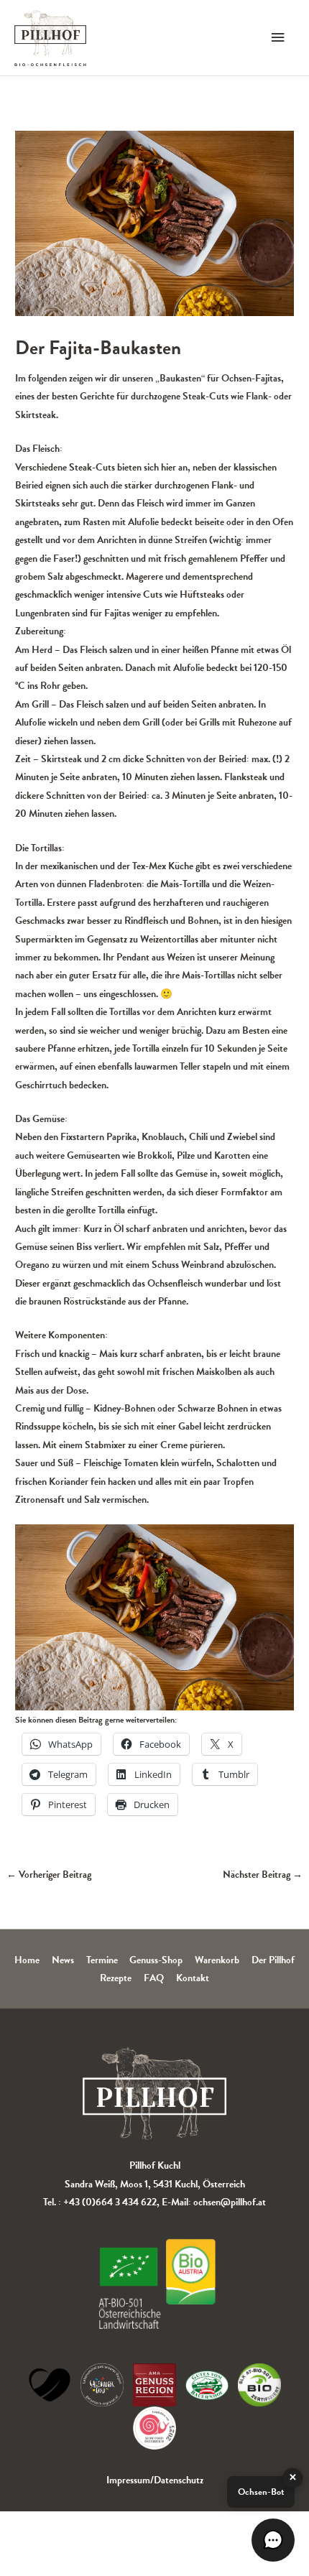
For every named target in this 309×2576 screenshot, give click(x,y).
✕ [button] (293, 2478)
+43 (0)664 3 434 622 (110, 2202)
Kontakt (193, 1978)
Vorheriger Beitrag (49, 1875)
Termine (102, 1960)
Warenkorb (217, 1960)
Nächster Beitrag (263, 1875)
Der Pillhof (273, 1960)
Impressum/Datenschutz (155, 2480)
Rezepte (116, 1978)
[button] (273, 2540)
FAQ (154, 1978)
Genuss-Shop (156, 1960)
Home (27, 1960)
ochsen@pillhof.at (230, 2202)
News (63, 1960)
